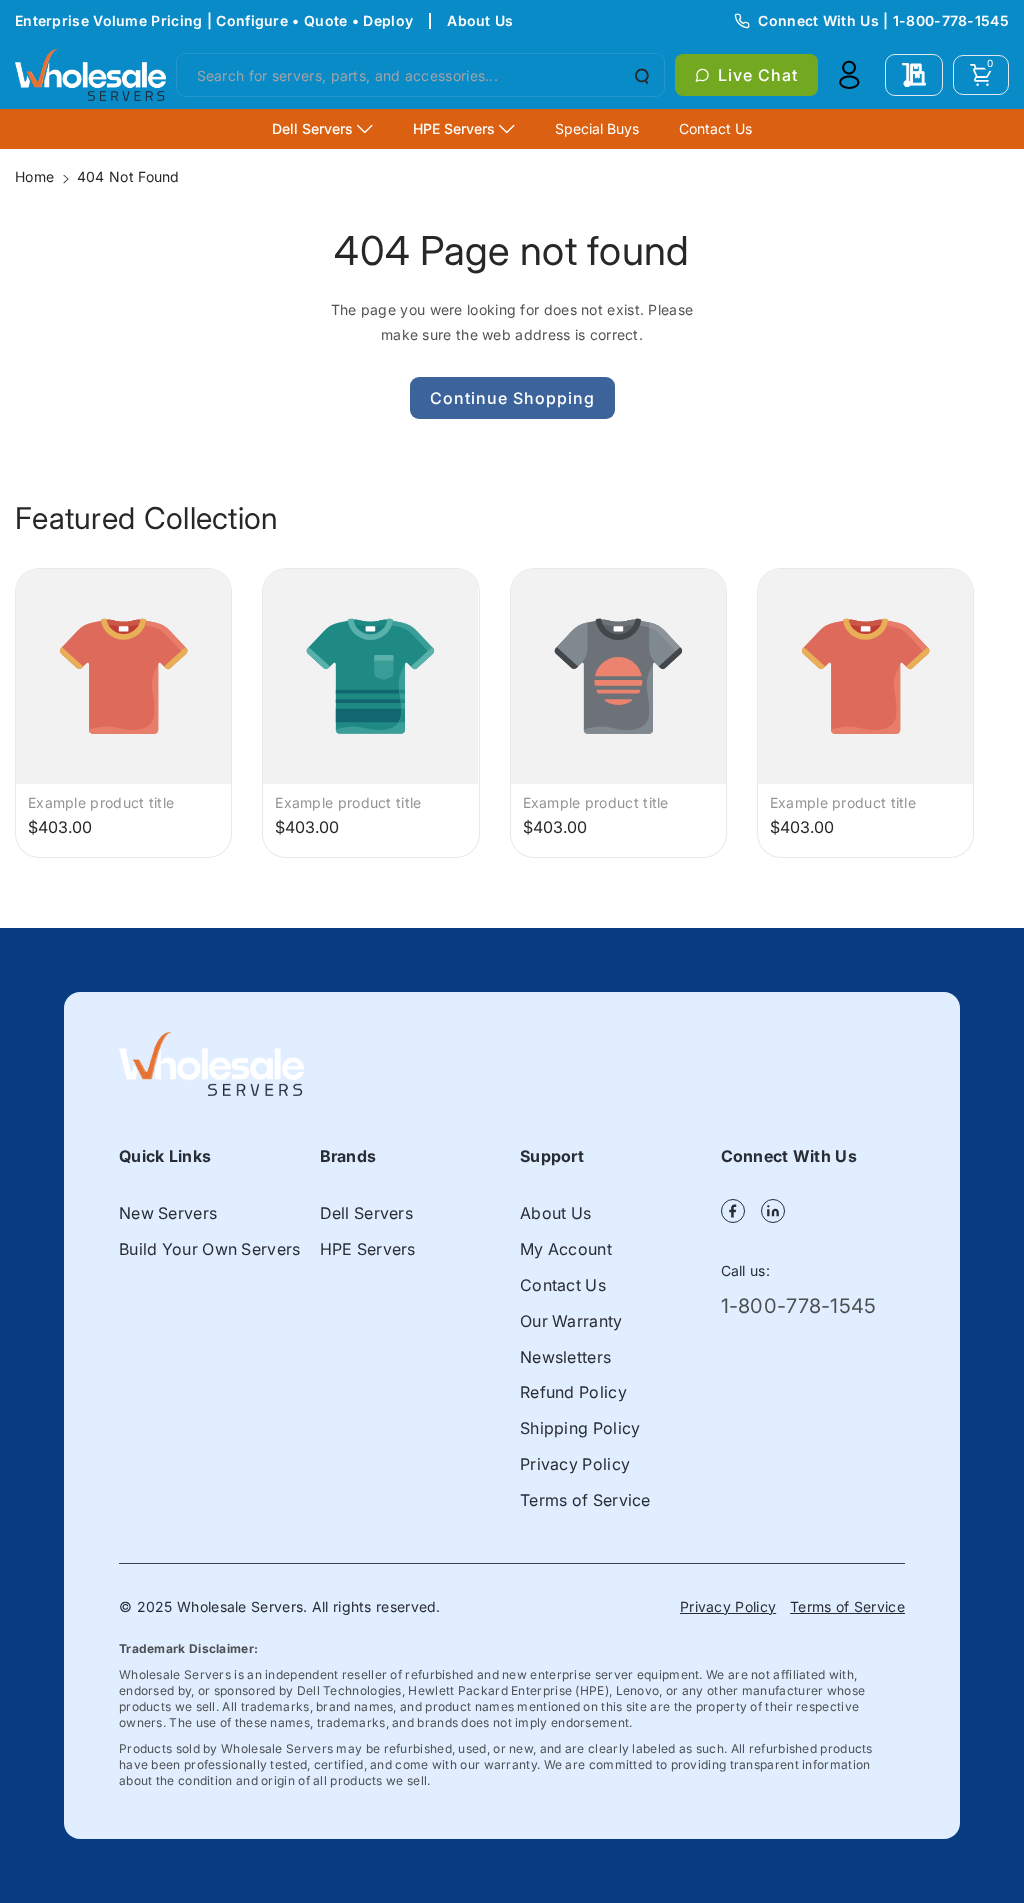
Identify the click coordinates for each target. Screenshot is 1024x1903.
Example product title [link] (101, 802)
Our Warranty (571, 1321)
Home (34, 176)
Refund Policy (573, 1392)
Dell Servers (367, 1213)
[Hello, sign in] (849, 75)
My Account (566, 1249)
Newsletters (565, 1357)
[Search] (640, 75)
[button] (981, 75)
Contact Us (563, 1285)
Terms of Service (585, 1500)
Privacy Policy (575, 1464)
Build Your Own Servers (210, 1249)
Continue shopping (512, 398)
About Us (480, 20)
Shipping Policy (580, 1428)
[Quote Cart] (914, 75)
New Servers (168, 1213)
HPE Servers (368, 1249)
